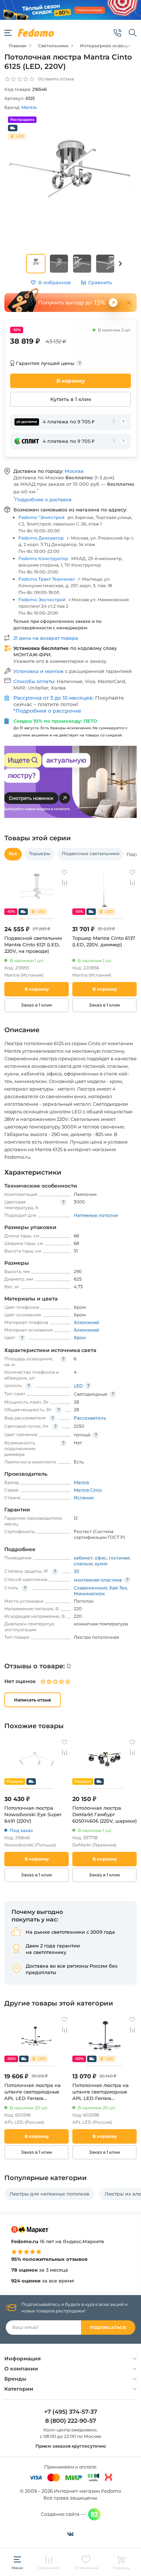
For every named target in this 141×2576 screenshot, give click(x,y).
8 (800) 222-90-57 (71, 2421)
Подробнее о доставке (42, 499)
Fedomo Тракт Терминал (47, 579)
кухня (101, 1564)
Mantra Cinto (88, 1490)
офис (101, 1558)
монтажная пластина (98, 1580)
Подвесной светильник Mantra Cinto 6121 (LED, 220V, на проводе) (33, 944)
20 (76, 1571)
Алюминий (86, 1322)
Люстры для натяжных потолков (49, 2194)
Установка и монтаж (39, 671)
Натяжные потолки (96, 1215)
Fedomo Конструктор (43, 558)
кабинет (83, 1558)
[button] (120, 264)
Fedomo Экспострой (42, 600)
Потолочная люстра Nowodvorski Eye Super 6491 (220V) (33, 1814)
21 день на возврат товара (46, 638)
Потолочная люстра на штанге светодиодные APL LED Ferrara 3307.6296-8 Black (101, 2092)
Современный (90, 1588)
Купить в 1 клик (71, 399)
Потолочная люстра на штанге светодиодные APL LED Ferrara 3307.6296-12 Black (33, 2092)
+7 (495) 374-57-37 (71, 2412)
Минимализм (89, 1593)
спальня (83, 1564)
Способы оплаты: (35, 681)
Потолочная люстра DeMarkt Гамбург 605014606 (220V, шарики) (104, 1814)
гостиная (119, 1558)
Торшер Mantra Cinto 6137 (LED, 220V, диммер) (104, 941)
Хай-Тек (118, 1588)
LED (78, 1386)
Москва (74, 471)
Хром (80, 1337)
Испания (84, 1498)
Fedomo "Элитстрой (41, 517)
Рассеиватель (90, 1418)
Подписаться (108, 2328)
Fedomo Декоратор (41, 538)
